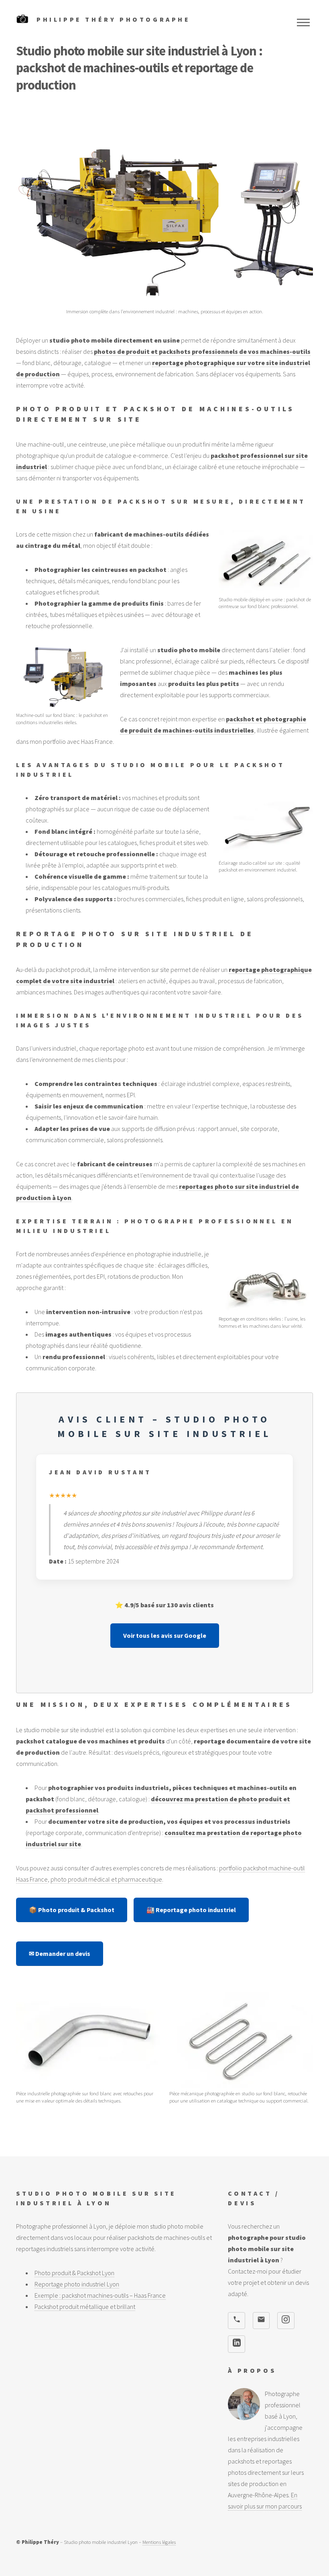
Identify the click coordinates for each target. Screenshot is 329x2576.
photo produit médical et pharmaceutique (106, 1879)
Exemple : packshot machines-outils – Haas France (100, 2295)
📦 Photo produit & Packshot (72, 1910)
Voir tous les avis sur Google (165, 1635)
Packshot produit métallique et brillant (85, 2307)
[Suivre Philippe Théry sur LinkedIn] (236, 2344)
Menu (303, 22)
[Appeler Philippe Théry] (236, 2321)
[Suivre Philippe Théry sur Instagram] (286, 2321)
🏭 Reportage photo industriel (191, 1910)
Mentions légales (159, 2542)
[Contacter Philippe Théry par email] (261, 2321)
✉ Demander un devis (60, 1953)
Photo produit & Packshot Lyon (74, 2273)
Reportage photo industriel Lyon (77, 2284)
